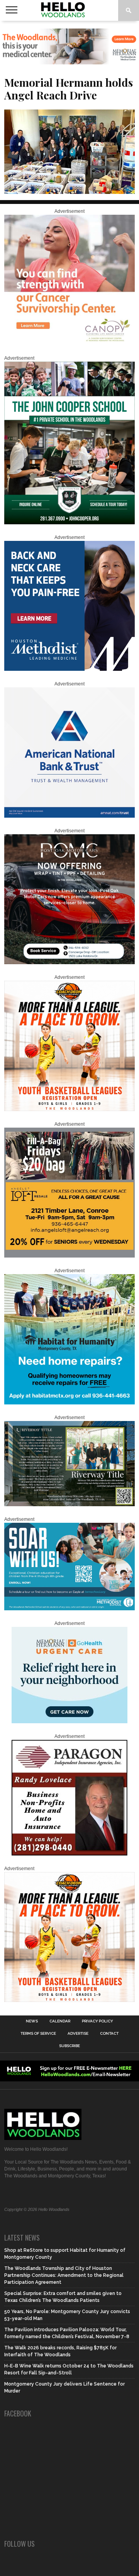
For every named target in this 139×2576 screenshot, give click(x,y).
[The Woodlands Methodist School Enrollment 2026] (69, 1609)
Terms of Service (38, 2034)
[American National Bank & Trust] (69, 816)
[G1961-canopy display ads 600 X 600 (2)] (69, 343)
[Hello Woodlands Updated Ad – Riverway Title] (69, 1505)
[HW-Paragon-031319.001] (69, 1854)
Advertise (78, 2034)
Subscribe (69, 2046)
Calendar (60, 2021)
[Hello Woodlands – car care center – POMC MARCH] (69, 963)
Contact (109, 2034)
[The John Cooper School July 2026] (69, 523)
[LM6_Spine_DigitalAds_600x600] (69, 669)
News (32, 2021)
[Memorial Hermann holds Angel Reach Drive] (69, 191)
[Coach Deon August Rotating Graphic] (69, 1110)
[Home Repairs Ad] (69, 1403)
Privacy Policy (97, 2021)
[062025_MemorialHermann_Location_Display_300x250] (69, 1722)
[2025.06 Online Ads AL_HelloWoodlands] (69, 1256)
